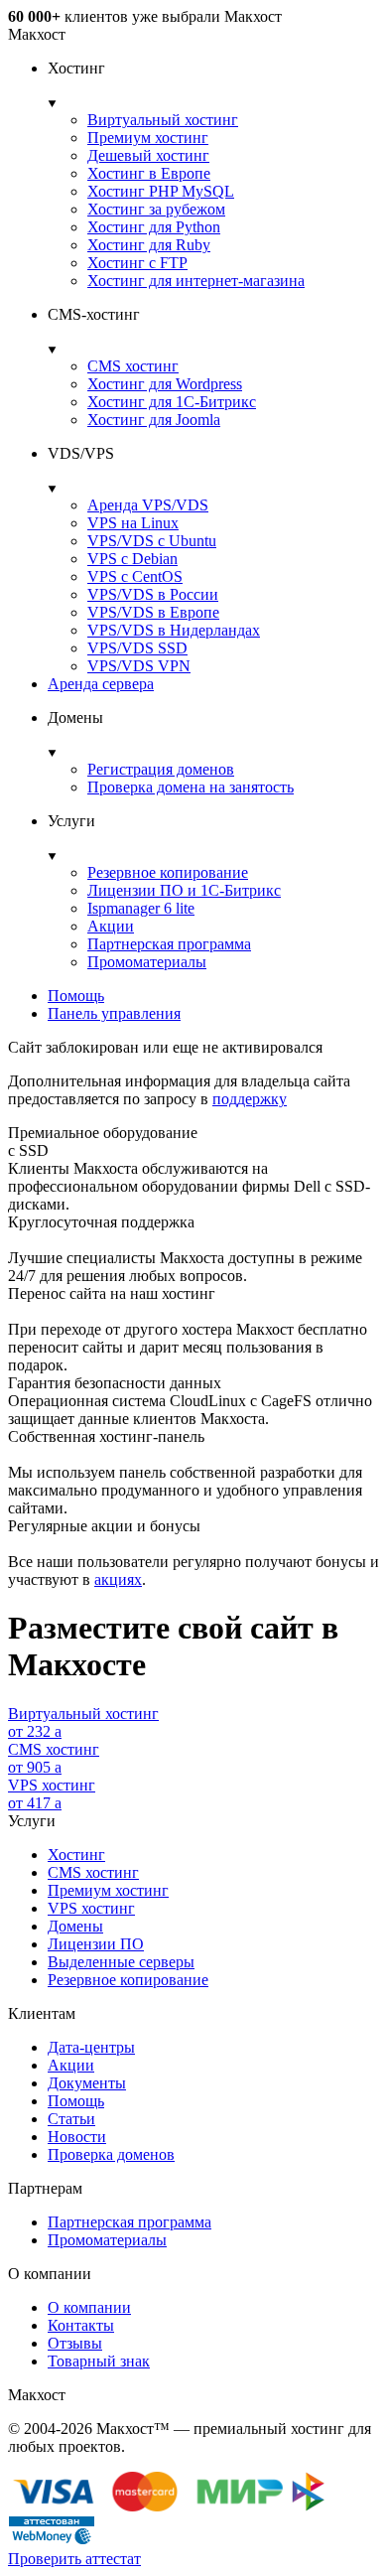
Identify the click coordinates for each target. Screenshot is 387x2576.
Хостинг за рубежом (156, 209)
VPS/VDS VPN (139, 666)
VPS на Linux (133, 523)
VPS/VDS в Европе (153, 612)
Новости (77, 2137)
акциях (118, 1579)
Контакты (81, 2325)
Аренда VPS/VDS (148, 505)
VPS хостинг (91, 1908)
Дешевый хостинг (148, 155)
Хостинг (76, 1855)
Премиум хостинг (148, 138)
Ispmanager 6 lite (141, 908)
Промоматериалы (147, 962)
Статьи (71, 2119)
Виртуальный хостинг (163, 120)
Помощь (76, 996)
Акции (111, 926)
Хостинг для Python (154, 227)
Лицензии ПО (96, 1944)
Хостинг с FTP (137, 263)
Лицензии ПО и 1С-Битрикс (184, 890)
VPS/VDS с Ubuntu (152, 541)
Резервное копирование (168, 872)
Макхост (37, 34)
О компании (89, 2307)
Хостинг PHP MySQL (161, 191)
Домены (75, 1926)
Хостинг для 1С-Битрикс (172, 402)
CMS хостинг (133, 366)
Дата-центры (91, 2047)
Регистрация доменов (161, 769)
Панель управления (114, 1013)
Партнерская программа (169, 944)
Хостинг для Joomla (154, 420)
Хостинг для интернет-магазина (196, 281)
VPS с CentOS (135, 576)
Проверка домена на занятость (191, 787)
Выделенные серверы (121, 1962)
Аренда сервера (101, 684)
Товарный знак (99, 2361)
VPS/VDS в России (153, 594)
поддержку (250, 1099)
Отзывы (75, 2343)
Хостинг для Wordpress (165, 384)
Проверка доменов (111, 2154)
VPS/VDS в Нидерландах (174, 630)
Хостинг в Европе (149, 173)
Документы (87, 2083)
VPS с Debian (132, 559)
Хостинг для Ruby (149, 245)
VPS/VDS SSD (137, 648)
